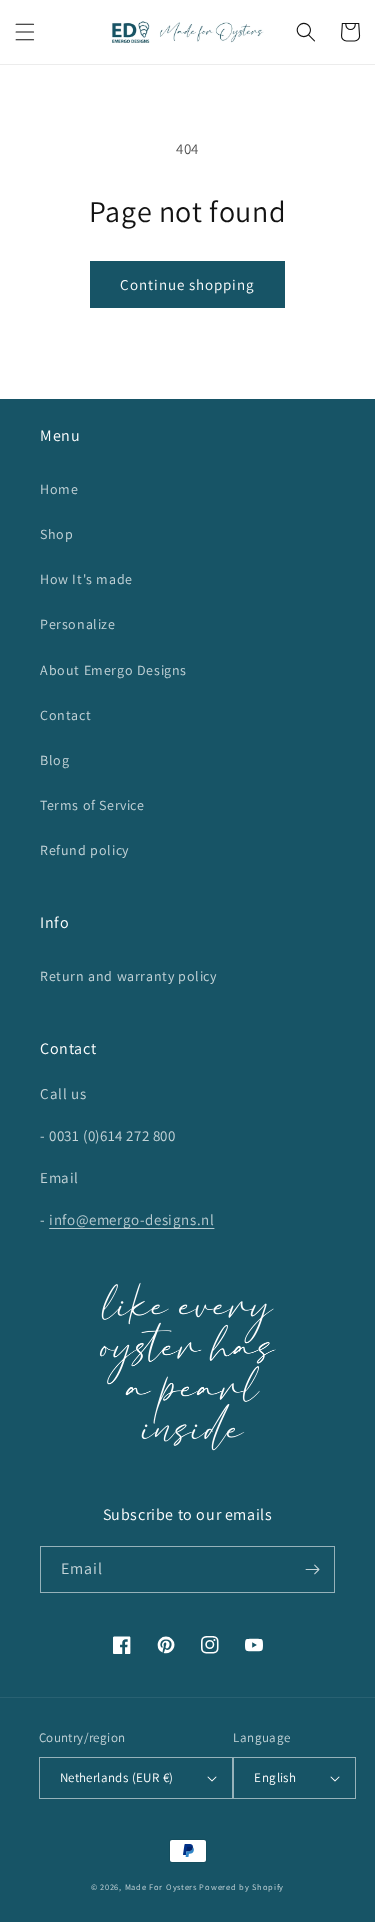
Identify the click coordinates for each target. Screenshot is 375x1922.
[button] (25, 32)
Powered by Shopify (241, 1886)
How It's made (86, 579)
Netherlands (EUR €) (117, 1777)
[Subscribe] (312, 1569)
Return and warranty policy (128, 976)
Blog (54, 760)
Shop (56, 534)
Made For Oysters (161, 1886)
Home (59, 489)
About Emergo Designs (113, 670)
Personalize (78, 624)
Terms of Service (92, 805)
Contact (65, 715)
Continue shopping (187, 284)
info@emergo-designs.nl (131, 1219)
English (275, 1777)
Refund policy (84, 850)
